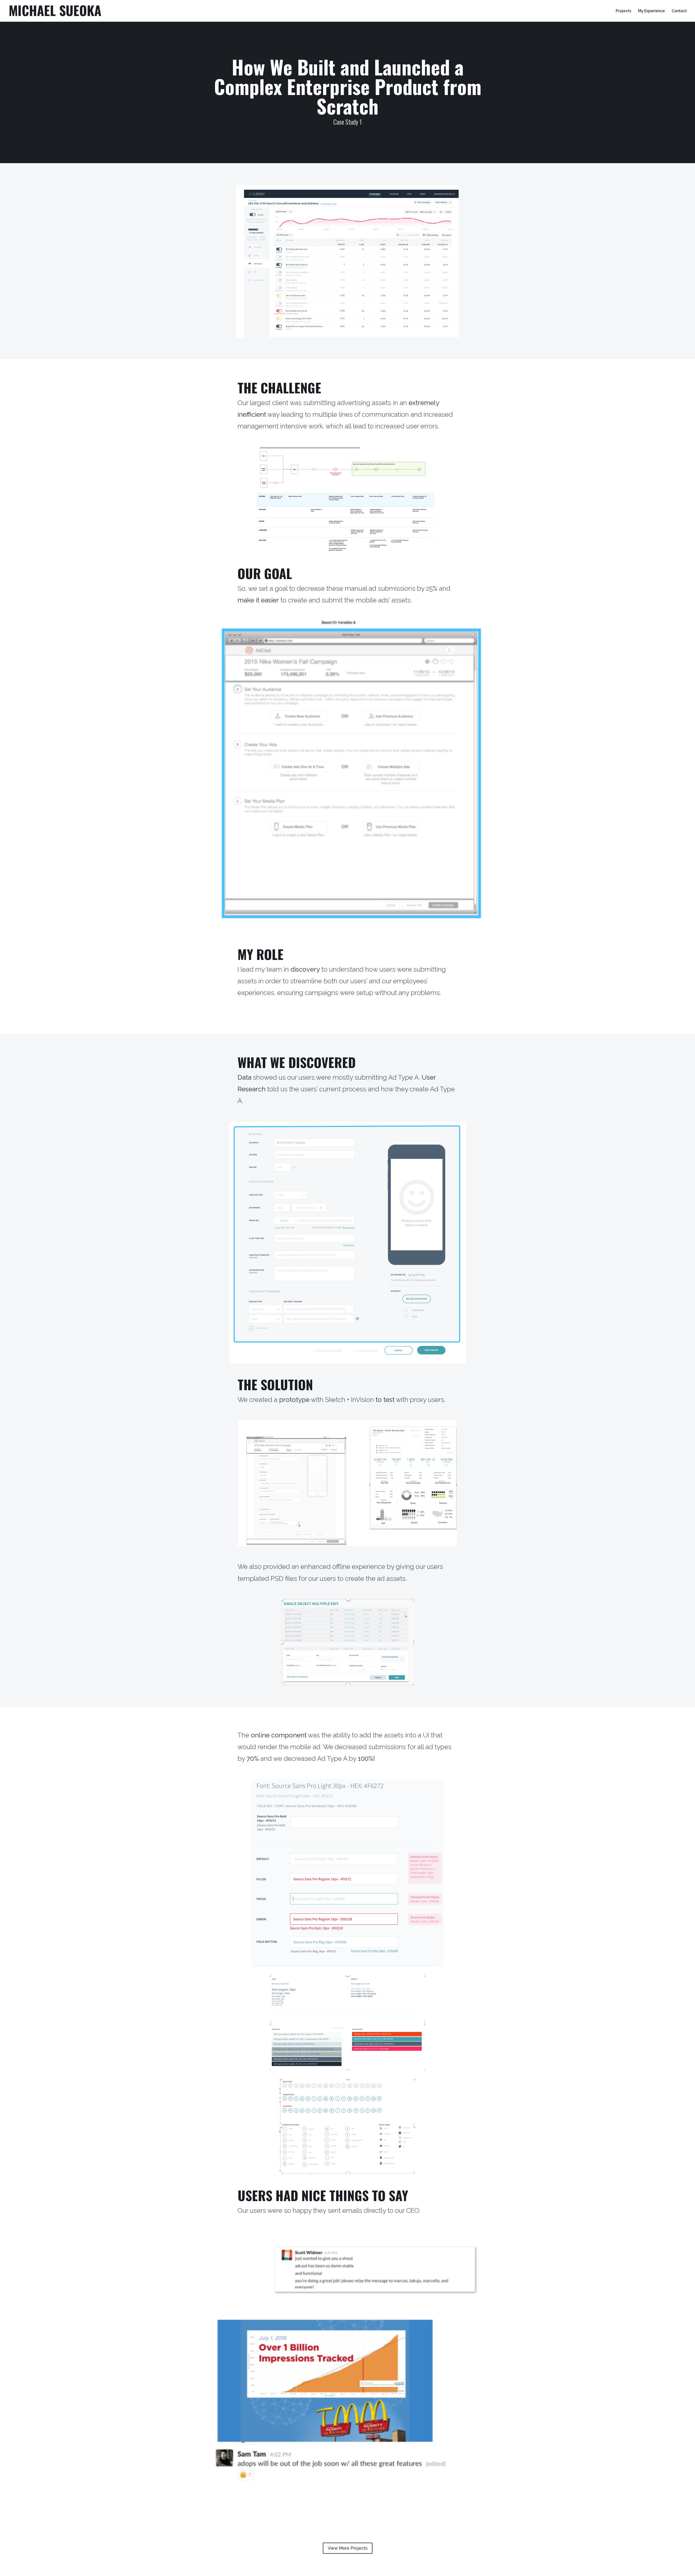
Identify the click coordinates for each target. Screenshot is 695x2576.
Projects (623, 11)
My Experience (651, 11)
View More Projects (348, 2548)
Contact (679, 11)
